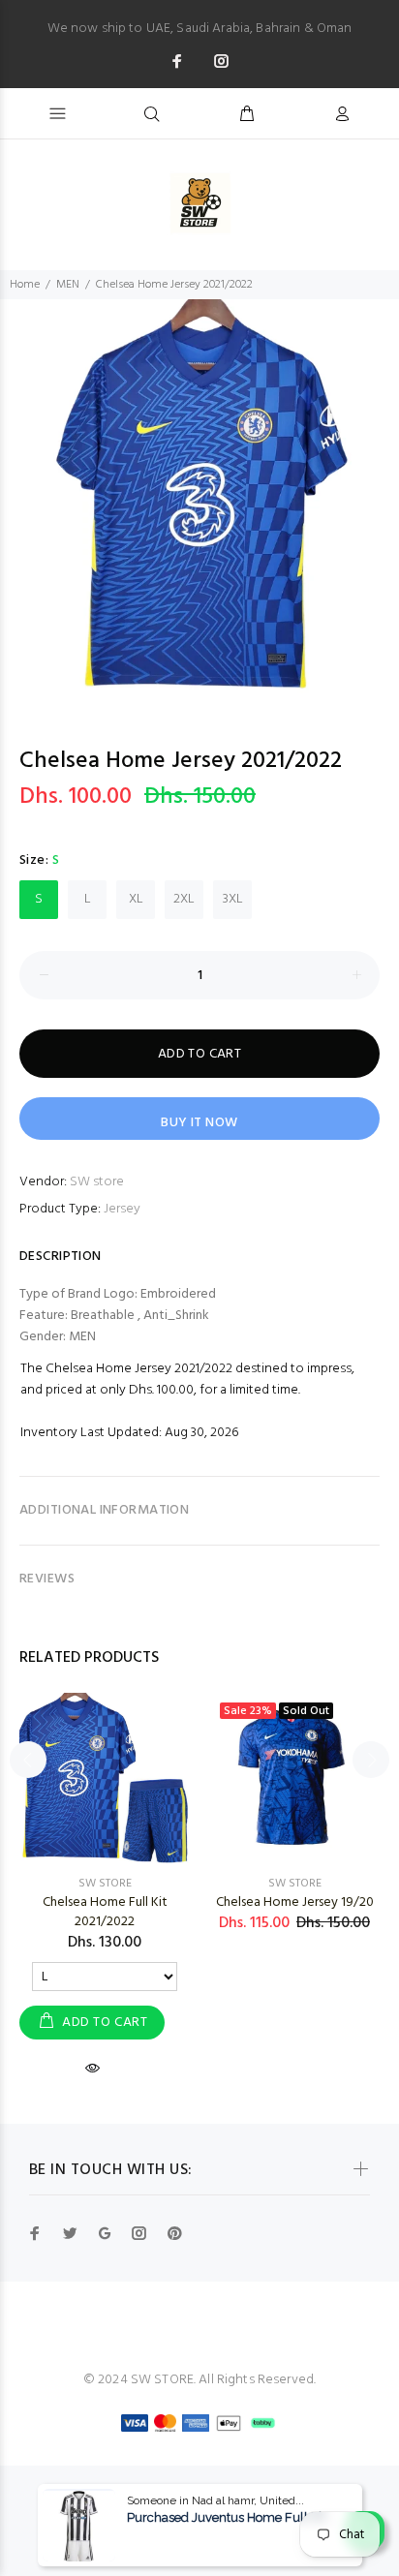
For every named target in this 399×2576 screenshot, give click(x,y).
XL (136, 899)
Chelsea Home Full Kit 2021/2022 (105, 1912)
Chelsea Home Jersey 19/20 (295, 1902)
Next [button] (381, 480)
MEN (68, 285)
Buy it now (199, 1123)
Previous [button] (18, 480)
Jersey (122, 1209)
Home (25, 285)
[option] (199, 499)
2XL (184, 899)
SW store (97, 1182)
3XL (233, 899)
